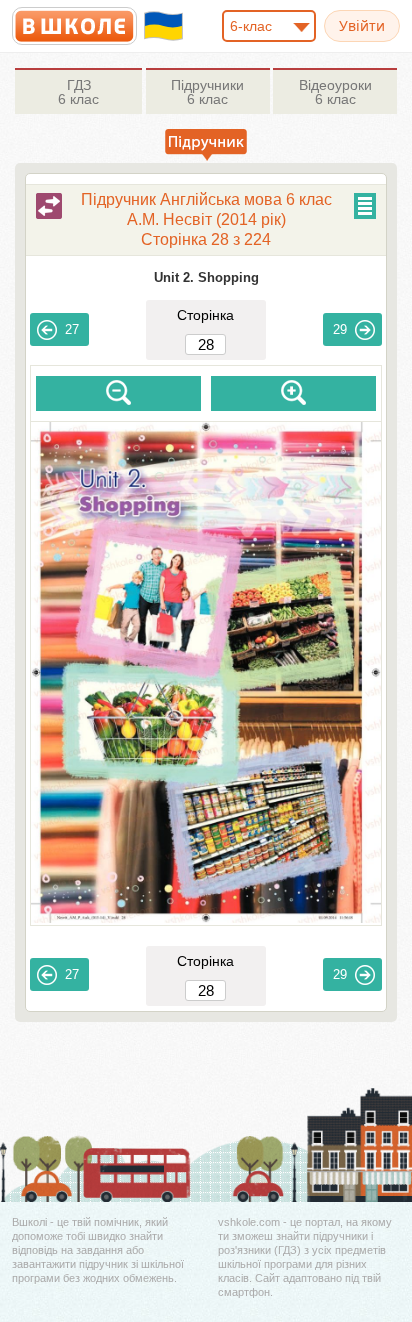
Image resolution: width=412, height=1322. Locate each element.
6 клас (78, 92)
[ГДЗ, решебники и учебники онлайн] (74, 26)
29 (340, 329)
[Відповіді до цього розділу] (49, 206)
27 (72, 329)
